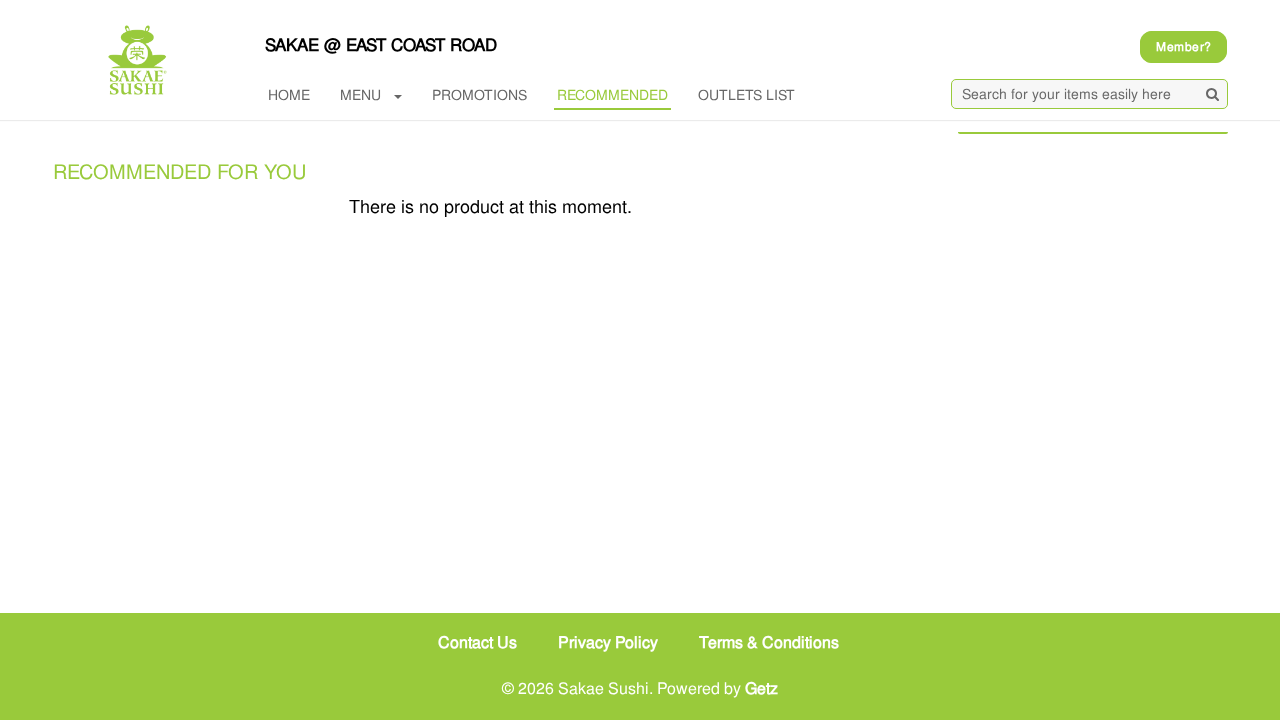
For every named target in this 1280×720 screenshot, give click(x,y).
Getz (761, 688)
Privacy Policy (608, 642)
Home (289, 95)
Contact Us (477, 642)
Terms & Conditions (769, 642)
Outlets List (746, 95)
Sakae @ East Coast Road (381, 45)
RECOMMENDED (612, 95)
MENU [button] (360, 95)
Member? (1183, 47)
